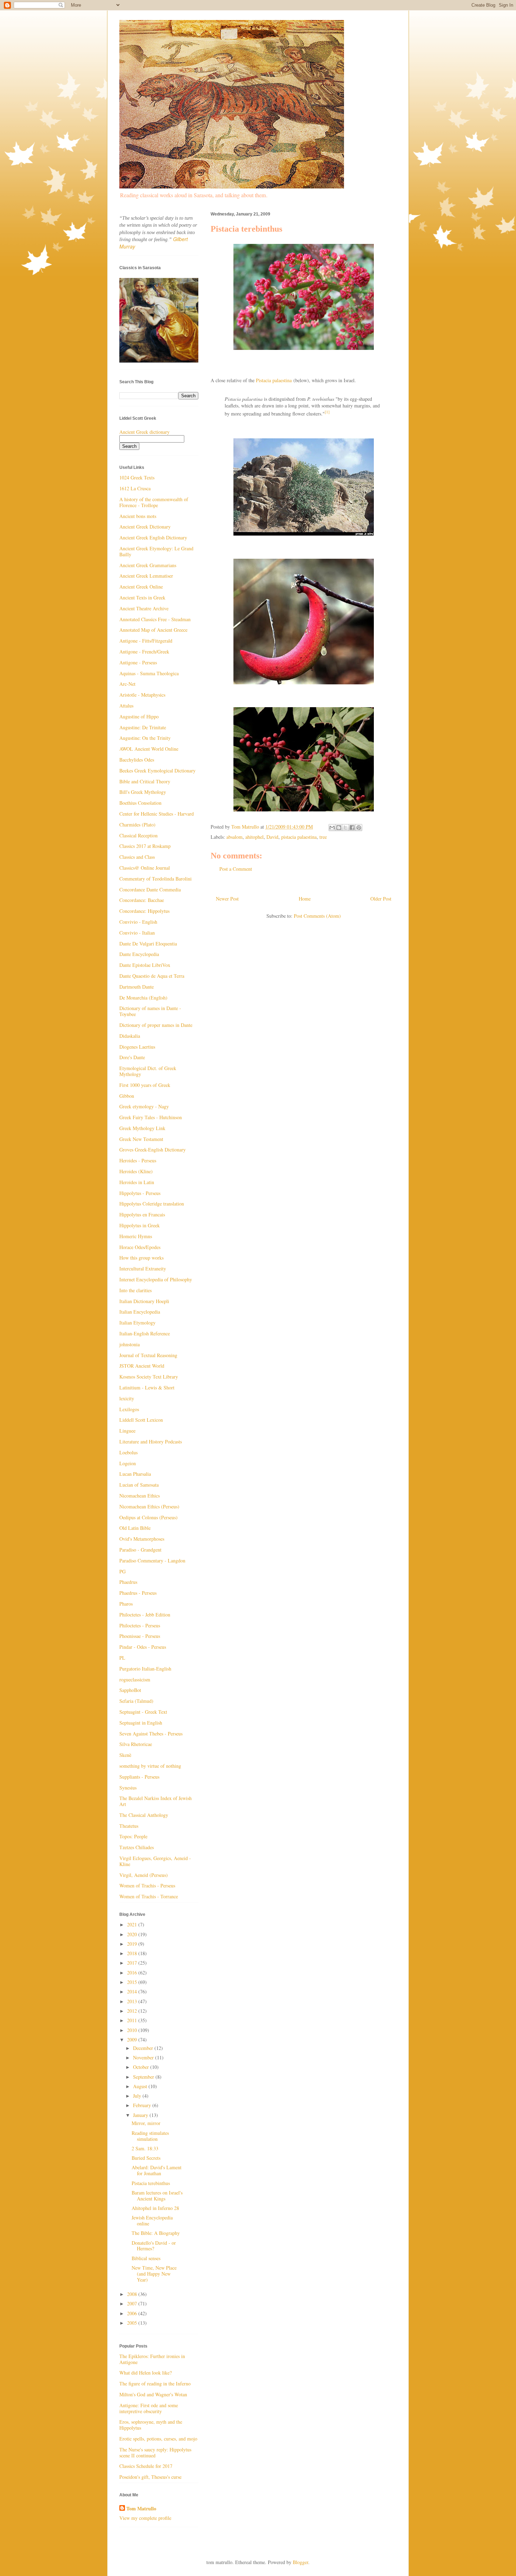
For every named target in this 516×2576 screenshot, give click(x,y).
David (272, 837)
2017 (133, 1963)
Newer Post (227, 899)
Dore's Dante (132, 1057)
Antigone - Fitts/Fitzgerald (146, 641)
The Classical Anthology (144, 1815)
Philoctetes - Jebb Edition (145, 1615)
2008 (133, 2294)
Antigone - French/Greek (144, 652)
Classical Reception (138, 835)
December (144, 2048)
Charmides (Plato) (137, 825)
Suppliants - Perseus (139, 1777)
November (144, 2057)
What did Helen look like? (145, 2373)
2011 (133, 2020)
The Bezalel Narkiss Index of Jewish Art (156, 1801)
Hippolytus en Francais (142, 1214)
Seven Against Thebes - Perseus (151, 1734)
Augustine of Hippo (139, 716)
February (143, 2105)
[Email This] (332, 828)
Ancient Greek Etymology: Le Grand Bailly (156, 551)
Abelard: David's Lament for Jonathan (157, 2170)
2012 (133, 2011)
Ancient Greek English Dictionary (153, 537)
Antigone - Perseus (138, 662)
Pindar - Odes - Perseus (143, 1647)
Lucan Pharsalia (135, 1474)
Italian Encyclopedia (140, 1312)
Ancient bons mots (138, 516)
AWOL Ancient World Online (149, 749)
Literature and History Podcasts (151, 1442)
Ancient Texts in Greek (142, 597)
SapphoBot (130, 1690)
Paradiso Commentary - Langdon (152, 1561)
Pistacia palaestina (274, 380)
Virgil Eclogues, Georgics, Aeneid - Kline (155, 1861)
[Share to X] (345, 828)
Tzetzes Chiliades (137, 1847)
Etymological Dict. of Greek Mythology (148, 1071)
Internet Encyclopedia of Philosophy (156, 1279)
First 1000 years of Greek (145, 1085)
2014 (133, 1991)
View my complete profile (145, 2518)
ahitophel (254, 837)
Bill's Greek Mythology (143, 792)
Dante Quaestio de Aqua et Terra (152, 976)
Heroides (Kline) (136, 1171)
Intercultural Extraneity (143, 1269)
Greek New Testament (141, 1139)
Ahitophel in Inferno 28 (155, 2208)
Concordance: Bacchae (142, 900)
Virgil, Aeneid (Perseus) (144, 1875)
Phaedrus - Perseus (138, 1593)
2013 (133, 2001)
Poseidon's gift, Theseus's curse (150, 2477)
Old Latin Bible (135, 1528)
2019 (133, 1944)
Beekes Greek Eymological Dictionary (157, 771)
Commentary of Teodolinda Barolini (156, 879)
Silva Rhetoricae (136, 1744)
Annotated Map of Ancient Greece (153, 630)
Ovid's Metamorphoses (142, 1539)
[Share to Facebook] (352, 828)
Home (305, 899)
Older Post (381, 899)
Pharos (126, 1604)
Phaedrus (128, 1582)
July (138, 2096)
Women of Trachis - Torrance (149, 1896)
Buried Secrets (146, 2158)
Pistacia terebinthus (151, 2183)
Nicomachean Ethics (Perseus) (149, 1506)
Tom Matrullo (141, 2509)
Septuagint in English (141, 1723)
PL (122, 1658)
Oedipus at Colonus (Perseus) (148, 1517)
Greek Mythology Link (142, 1128)
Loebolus (128, 1452)
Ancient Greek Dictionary (145, 527)
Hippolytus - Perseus (140, 1193)
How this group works (141, 1258)
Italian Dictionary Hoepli (144, 1301)
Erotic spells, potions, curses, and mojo (158, 2439)
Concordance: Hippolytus (144, 911)
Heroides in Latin (137, 1182)
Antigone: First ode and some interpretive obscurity (149, 2408)
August (141, 2086)
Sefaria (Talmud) (136, 1701)
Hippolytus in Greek (140, 1225)
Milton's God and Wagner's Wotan (153, 2394)
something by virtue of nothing (150, 1766)
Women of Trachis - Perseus (147, 1885)
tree (323, 837)
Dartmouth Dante (137, 987)
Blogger (300, 2562)
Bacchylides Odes (137, 760)
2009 (133, 2040)
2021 (133, 1924)
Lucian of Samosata (139, 1485)
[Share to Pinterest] (359, 828)
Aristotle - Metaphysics (142, 695)
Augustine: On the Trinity (145, 738)
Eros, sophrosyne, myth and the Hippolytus (151, 2425)
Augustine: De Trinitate (143, 727)
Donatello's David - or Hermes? (154, 2246)
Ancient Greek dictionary (144, 432)
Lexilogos (129, 1409)
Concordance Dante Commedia (150, 889)
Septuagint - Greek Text (143, 1712)
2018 (133, 1953)
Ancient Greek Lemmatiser (146, 576)
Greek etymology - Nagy (144, 1106)
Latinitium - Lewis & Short (147, 1387)
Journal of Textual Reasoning (148, 1355)
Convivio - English (138, 922)
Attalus (126, 706)
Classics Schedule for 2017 (146, 2466)
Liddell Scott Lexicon (141, 1420)
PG (123, 1571)
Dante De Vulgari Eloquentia (148, 944)
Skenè (125, 1755)
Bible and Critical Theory (145, 781)
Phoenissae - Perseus (140, 1636)
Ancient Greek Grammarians (148, 565)
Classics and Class (137, 857)
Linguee (127, 1431)
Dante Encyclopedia (139, 954)
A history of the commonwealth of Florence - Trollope (154, 502)
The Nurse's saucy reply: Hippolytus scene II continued (155, 2452)
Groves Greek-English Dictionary (153, 1150)
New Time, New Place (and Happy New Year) (154, 2274)
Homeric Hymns (136, 1236)
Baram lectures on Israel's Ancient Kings (157, 2196)
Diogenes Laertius (137, 1047)
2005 (133, 2323)
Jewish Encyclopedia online (152, 2220)
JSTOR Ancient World (142, 1366)
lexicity (127, 1398)
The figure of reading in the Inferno (155, 2384)
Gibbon (127, 1096)
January (141, 2115)
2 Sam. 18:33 (145, 2148)
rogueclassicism (135, 1679)
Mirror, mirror (146, 2123)
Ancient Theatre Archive (144, 608)
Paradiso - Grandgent (140, 1550)
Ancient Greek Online (141, 587)
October (142, 2067)
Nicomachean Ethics (140, 1496)
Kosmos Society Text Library (149, 1377)
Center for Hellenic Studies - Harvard (157, 814)
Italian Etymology (137, 1323)
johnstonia (130, 1344)
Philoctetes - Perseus (140, 1625)
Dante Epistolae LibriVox (145, 965)
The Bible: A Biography (156, 2233)
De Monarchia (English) (143, 998)
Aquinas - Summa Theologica (149, 673)
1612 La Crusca (135, 488)
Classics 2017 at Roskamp (145, 846)
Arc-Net (127, 684)
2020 (133, 1934)
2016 (133, 1973)
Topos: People (133, 1836)
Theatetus (129, 1826)
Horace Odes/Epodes (140, 1247)
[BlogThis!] (339, 828)
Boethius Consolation (140, 803)
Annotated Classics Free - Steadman (155, 619)
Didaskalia (130, 1036)
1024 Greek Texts (137, 477)
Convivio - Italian (137, 933)
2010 (133, 2030)
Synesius (128, 1788)
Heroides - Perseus (138, 1160)
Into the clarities (135, 1290)
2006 (133, 2313)
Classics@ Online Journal (145, 868)
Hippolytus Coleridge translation (152, 1204)
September (144, 2077)
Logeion (128, 1463)
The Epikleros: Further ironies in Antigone (152, 2359)
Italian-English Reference (145, 1333)
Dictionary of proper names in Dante (156, 1025)
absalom (234, 837)
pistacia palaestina (299, 837)
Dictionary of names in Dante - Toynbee (150, 1011)
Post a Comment (236, 869)
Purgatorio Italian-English (145, 1669)
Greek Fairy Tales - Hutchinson (151, 1117)
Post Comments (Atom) (317, 916)
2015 (133, 1982)
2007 (133, 2303)
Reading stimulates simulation (150, 2136)
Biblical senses (146, 2258)
